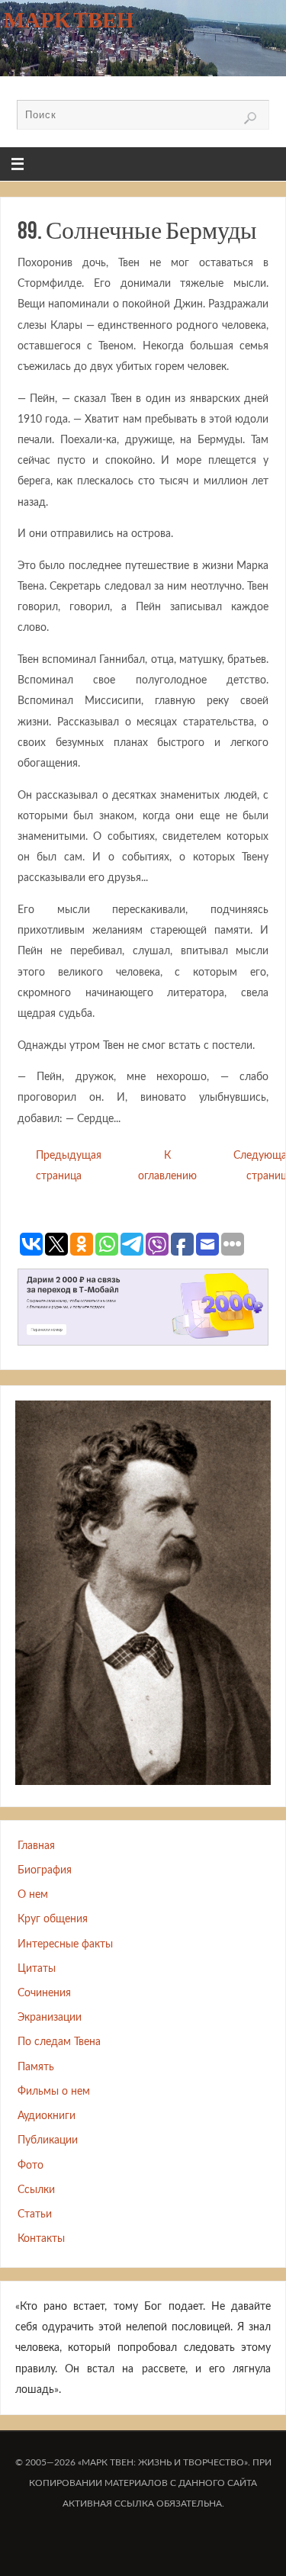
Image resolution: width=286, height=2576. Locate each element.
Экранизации (50, 2017)
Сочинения (44, 1993)
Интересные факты (65, 1944)
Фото (31, 2165)
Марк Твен (69, 20)
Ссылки (36, 2190)
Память (36, 2067)
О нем (33, 1894)
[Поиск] (250, 118)
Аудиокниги (47, 2116)
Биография (45, 1870)
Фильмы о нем (54, 2091)
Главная (36, 1846)
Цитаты (37, 1968)
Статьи (35, 2214)
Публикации (48, 2140)
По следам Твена (59, 2042)
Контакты (41, 2238)
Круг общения (53, 1919)
